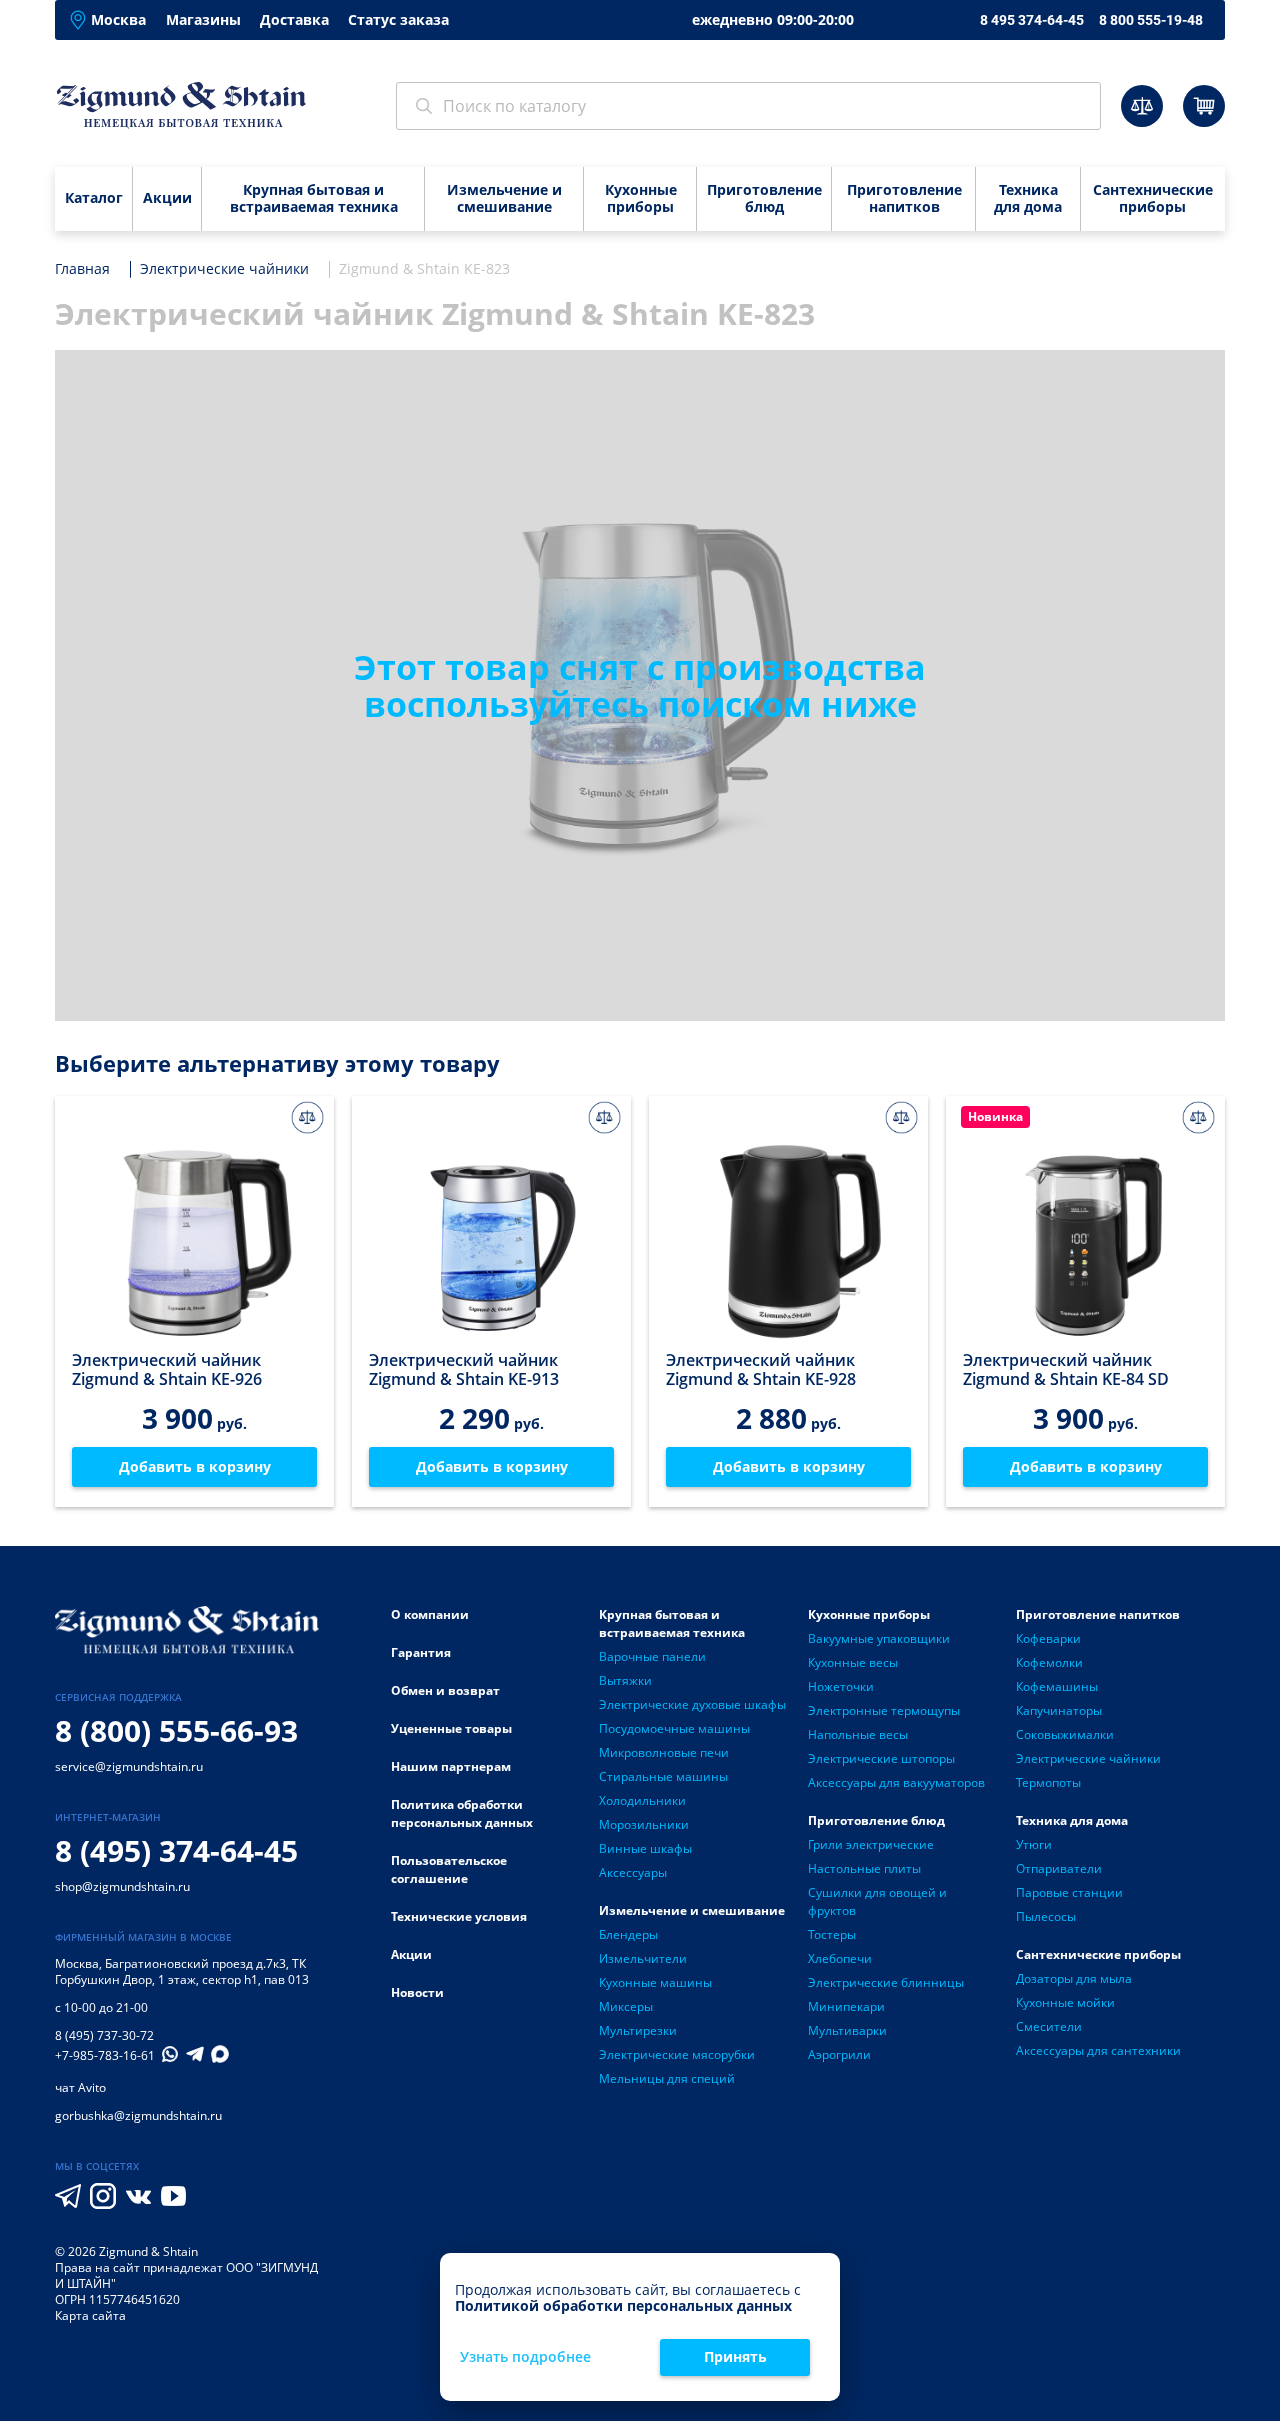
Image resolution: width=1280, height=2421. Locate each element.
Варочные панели (652, 1656)
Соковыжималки (1065, 1734)
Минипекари (846, 2006)
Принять (735, 2356)
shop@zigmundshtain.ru (122, 1886)
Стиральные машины (663, 1776)
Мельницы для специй (667, 2078)
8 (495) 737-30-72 (104, 2035)
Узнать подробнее (525, 2357)
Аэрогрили (839, 2054)
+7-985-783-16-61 (105, 2056)
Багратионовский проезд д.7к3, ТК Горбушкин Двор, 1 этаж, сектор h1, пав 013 (182, 1971)
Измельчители (643, 1958)
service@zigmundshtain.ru (129, 1766)
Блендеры (628, 1934)
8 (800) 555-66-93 (176, 1730)
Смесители (1049, 2026)
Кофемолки (1049, 1662)
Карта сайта (90, 2315)
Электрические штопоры (881, 1758)
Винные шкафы (645, 1848)
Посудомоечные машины (674, 1728)
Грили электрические (871, 1844)
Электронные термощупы (884, 1710)
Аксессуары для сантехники (1098, 2050)
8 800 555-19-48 (1151, 20)
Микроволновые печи (664, 1752)
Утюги (1034, 1844)
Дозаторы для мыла (1074, 1978)
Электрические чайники (1088, 1758)
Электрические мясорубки (677, 2054)
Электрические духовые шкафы (692, 1704)
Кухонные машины (655, 1982)
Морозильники (644, 1824)
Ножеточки (841, 1686)
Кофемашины (1057, 1686)
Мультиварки (847, 2030)
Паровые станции (1069, 1892)
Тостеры (832, 1934)
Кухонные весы (853, 1662)
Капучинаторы (1059, 1710)
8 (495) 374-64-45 (176, 1850)
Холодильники (642, 1800)
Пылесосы (1046, 1916)
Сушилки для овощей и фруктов (877, 1901)
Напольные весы (858, 1734)
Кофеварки (1048, 1638)
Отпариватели (1059, 1868)
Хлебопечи (840, 1958)
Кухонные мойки (1065, 2002)
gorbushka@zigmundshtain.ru (138, 2115)
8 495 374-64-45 (1032, 20)
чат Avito (80, 2087)
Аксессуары (633, 1872)
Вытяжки (625, 1680)
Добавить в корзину (195, 1466)
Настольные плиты (864, 1868)
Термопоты (1048, 1782)
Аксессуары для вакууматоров (896, 1782)
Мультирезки (638, 2030)
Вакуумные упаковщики (879, 1638)
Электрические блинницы (886, 1982)
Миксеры (626, 2006)
